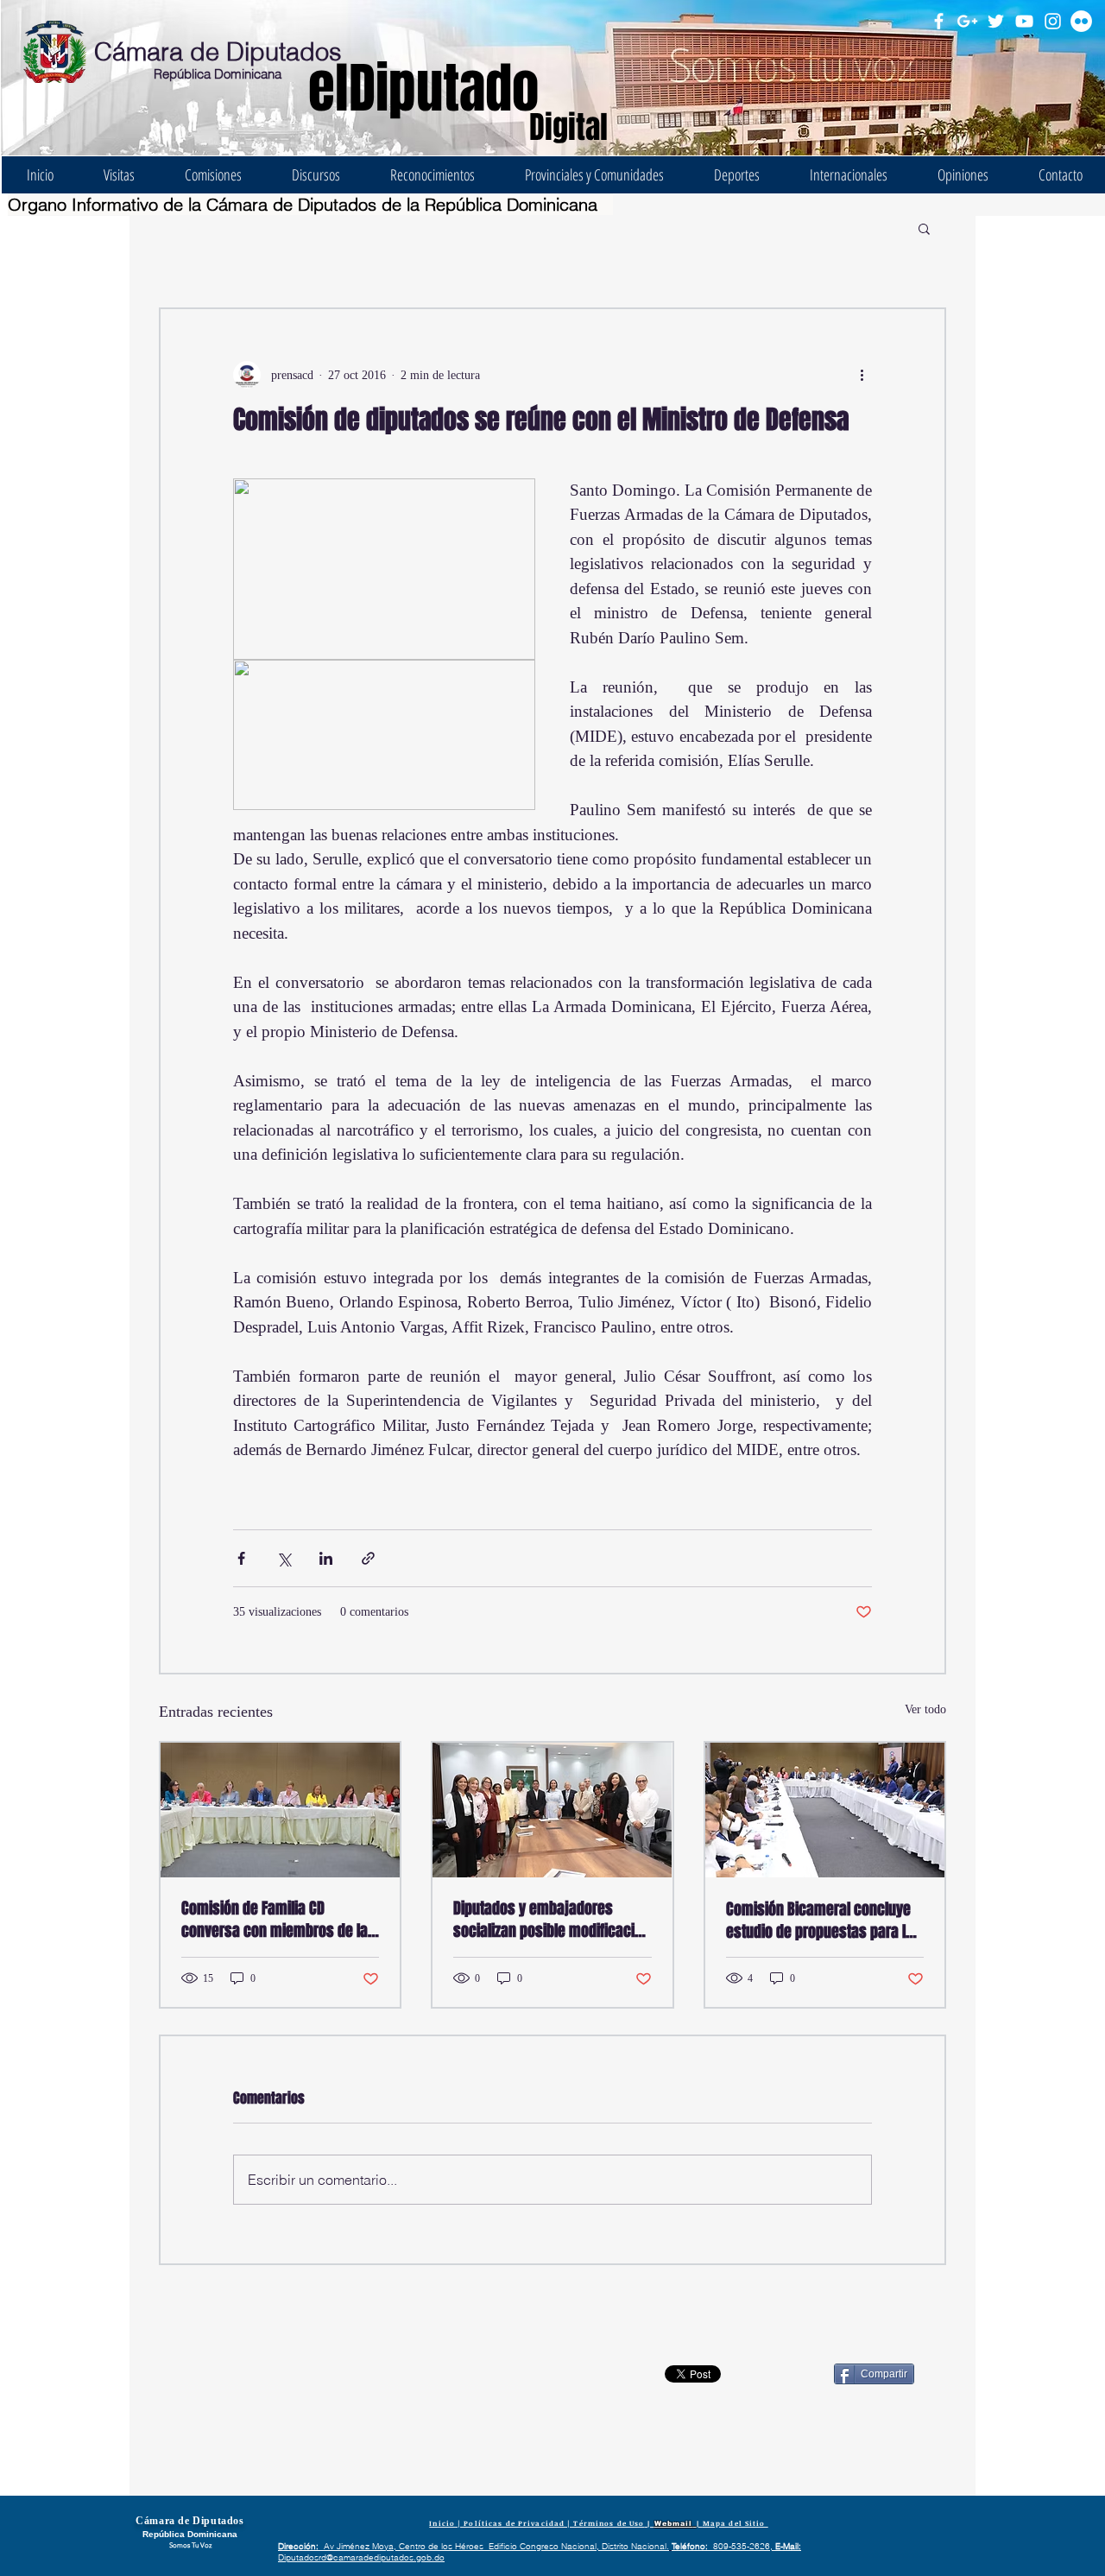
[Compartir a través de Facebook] (241, 1558)
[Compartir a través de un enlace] (368, 1558)
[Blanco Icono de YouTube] (1024, 21)
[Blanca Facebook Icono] (939, 21)
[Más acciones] (862, 375)
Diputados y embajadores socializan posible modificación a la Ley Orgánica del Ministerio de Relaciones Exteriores (552, 1920)
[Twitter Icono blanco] (996, 21)
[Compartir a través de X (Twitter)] (284, 1558)
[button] (924, 228)
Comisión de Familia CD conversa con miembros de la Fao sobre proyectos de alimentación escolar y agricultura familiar (275, 1920)
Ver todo (925, 1709)
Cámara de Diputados (218, 51)
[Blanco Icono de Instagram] (1053, 21)
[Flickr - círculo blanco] (1081, 21)
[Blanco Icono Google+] (967, 21)
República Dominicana (218, 74)
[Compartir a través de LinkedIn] (326, 1558)
